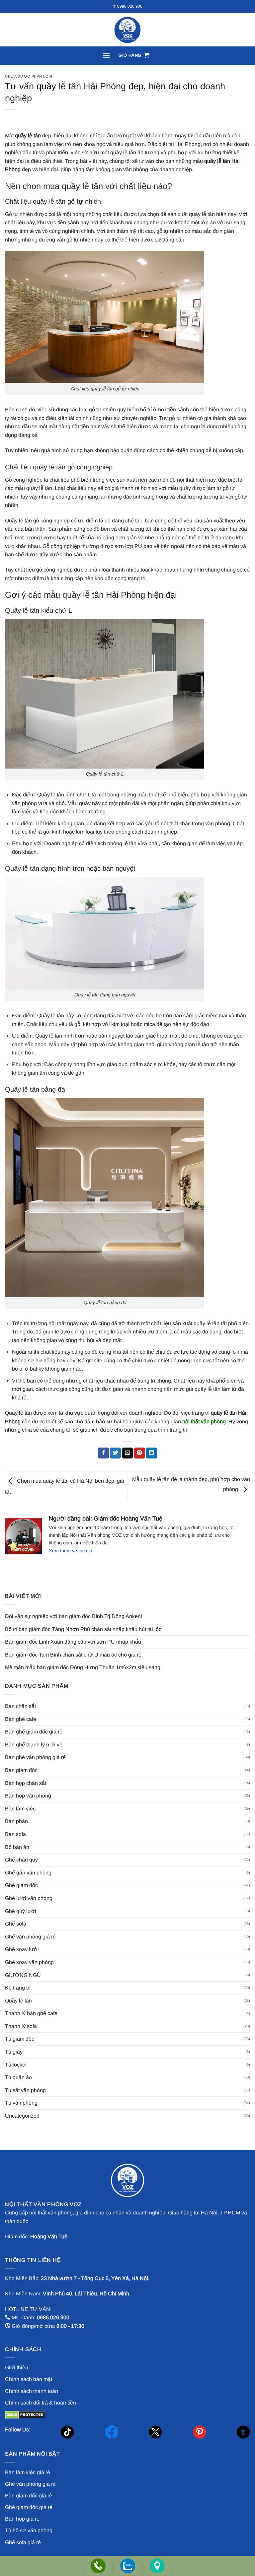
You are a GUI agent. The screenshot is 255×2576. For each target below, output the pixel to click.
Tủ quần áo (18, 2077)
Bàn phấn (16, 1821)
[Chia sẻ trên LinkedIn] (152, 1453)
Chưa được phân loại (29, 76)
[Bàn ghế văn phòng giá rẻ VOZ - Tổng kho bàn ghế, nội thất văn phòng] (127, 30)
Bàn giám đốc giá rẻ (29, 2496)
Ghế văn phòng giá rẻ (30, 1937)
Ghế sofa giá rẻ (23, 2542)
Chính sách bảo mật (29, 2379)
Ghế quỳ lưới (21, 1911)
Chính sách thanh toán (32, 2391)
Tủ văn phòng (21, 2103)
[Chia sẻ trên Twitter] (115, 1453)
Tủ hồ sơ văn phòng (29, 2530)
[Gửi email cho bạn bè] (128, 1453)
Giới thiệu (17, 2368)
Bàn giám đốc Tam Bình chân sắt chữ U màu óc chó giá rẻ (73, 1655)
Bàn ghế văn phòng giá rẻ (35, 1757)
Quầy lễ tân (18, 2001)
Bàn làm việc (20, 1809)
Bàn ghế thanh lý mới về (34, 1745)
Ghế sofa (16, 1924)
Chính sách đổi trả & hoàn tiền (41, 2403)
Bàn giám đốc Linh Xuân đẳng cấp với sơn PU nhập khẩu (73, 1642)
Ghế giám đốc (21, 1885)
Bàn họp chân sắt (26, 1783)
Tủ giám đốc (20, 2039)
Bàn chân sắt (20, 1706)
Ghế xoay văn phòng (29, 1962)
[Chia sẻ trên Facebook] (103, 1453)
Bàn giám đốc (21, 1770)
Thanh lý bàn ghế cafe (31, 2013)
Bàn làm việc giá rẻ (28, 2472)
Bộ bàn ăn (17, 1847)
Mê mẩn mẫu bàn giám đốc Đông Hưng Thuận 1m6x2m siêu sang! (83, 1667)
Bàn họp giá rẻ (22, 2519)
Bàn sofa (15, 1834)
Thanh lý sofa (21, 2026)
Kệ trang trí (18, 1988)
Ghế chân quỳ (21, 1860)
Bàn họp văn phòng (28, 1796)
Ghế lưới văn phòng (29, 1898)
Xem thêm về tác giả (71, 1551)
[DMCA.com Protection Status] (25, 2414)
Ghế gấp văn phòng (28, 1873)
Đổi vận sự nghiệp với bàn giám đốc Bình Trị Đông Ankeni (74, 1616)
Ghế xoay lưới (22, 1949)
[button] (106, 56)
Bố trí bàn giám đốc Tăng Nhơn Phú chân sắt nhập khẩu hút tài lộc (83, 1629)
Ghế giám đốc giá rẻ (29, 2507)
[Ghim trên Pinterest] (140, 1453)
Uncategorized (22, 2116)
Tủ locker (16, 2065)
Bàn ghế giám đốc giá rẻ (34, 1732)
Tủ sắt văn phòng (25, 2090)
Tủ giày (14, 2052)
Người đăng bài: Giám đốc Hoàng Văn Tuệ (106, 1519)
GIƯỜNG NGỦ (23, 1975)
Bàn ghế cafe (21, 1719)
